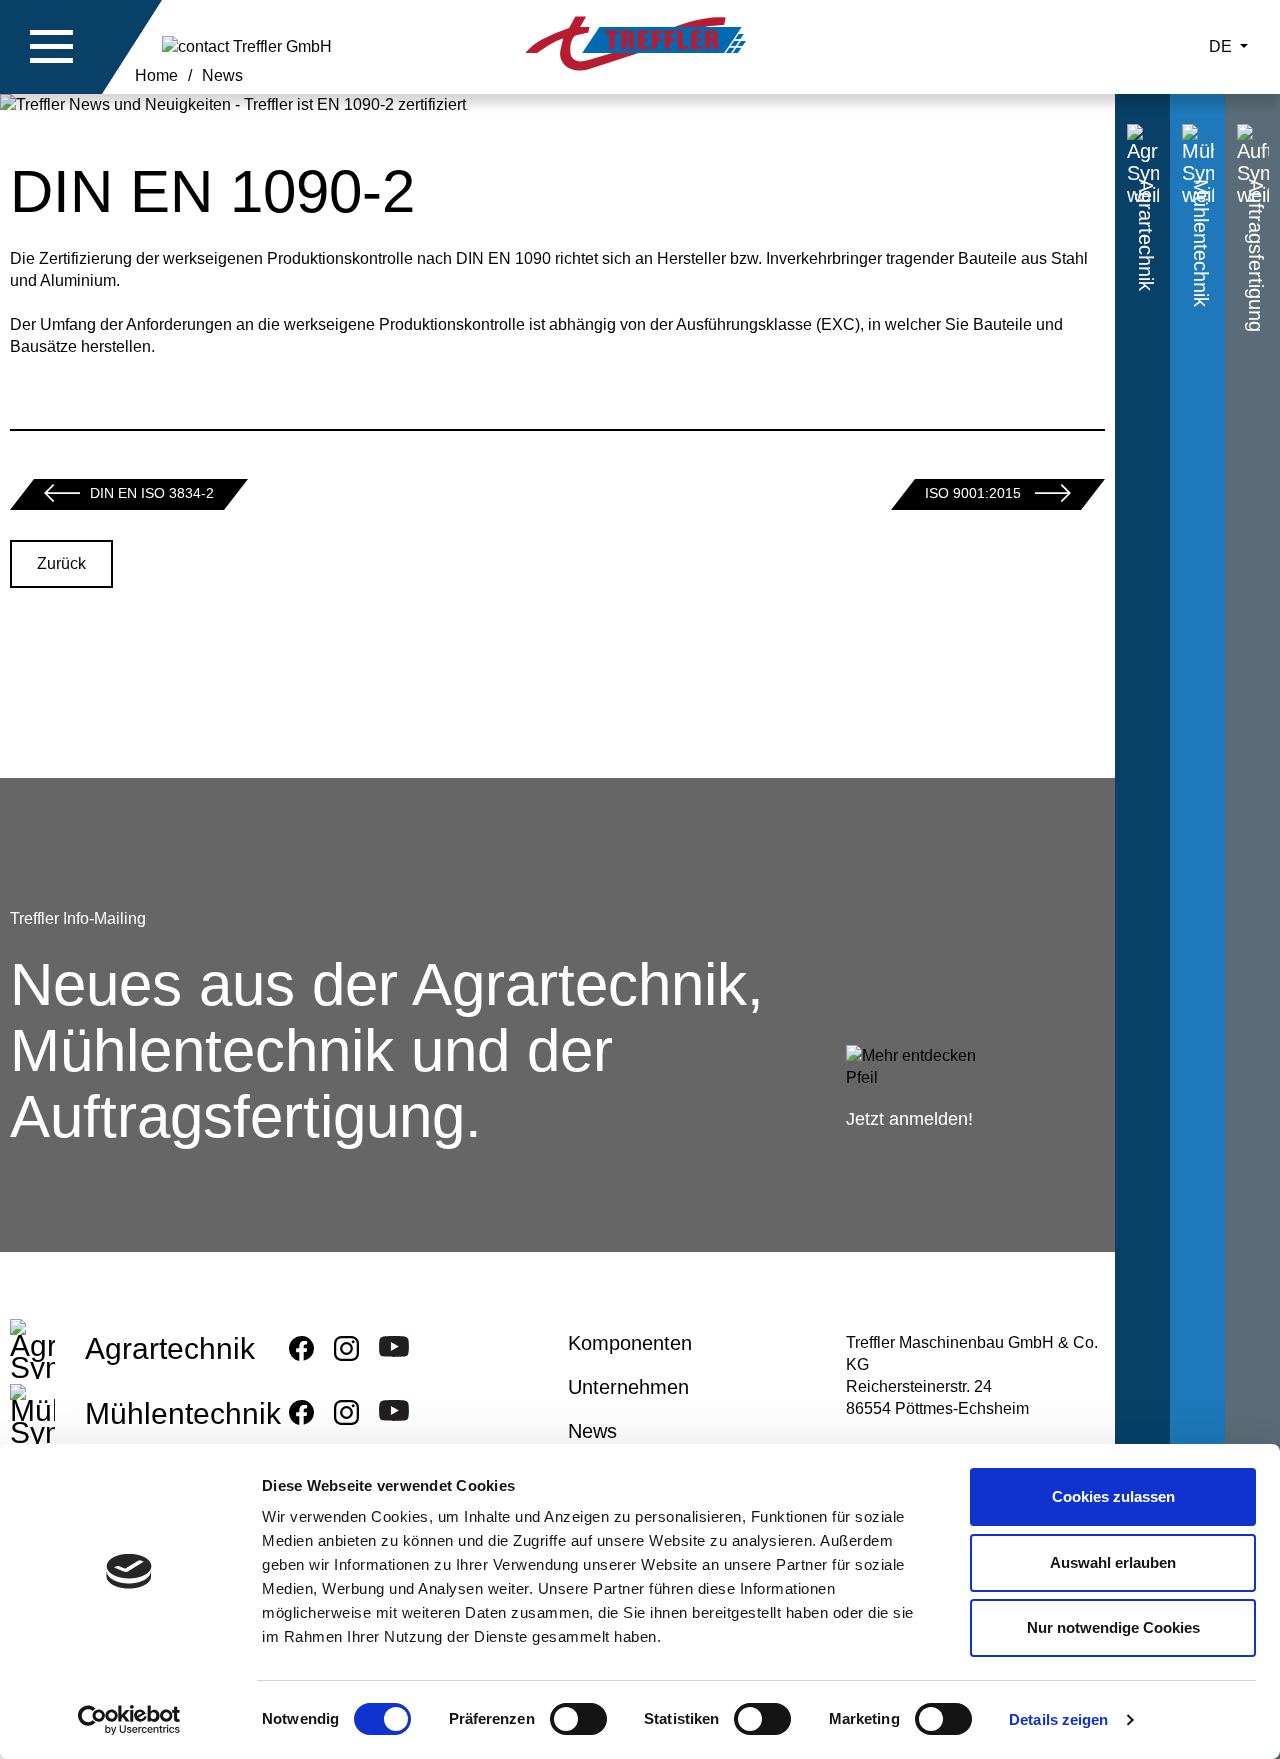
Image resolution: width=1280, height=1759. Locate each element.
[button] (52, 47)
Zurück (61, 563)
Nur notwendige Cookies (1113, 1627)
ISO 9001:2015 (975, 493)
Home (156, 75)
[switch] (578, 1723)
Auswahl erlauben (1113, 1562)
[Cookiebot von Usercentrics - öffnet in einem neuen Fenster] (129, 1720)
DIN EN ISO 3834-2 (152, 493)
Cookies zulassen (1113, 1496)
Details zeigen (1058, 1719)
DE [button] (1222, 46)
